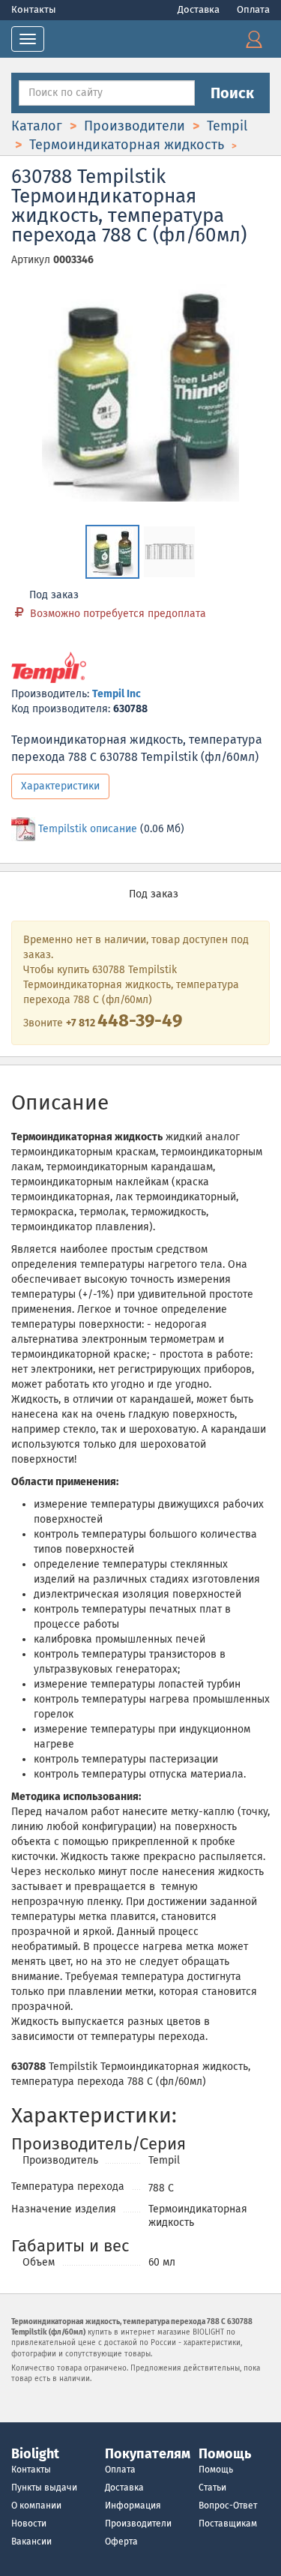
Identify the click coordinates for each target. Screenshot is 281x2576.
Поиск (232, 93)
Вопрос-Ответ (228, 2506)
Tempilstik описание (88, 829)
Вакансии (31, 2542)
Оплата (253, 9)
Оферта (121, 2542)
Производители (138, 2524)
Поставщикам (228, 2524)
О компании (36, 2506)
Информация (133, 2506)
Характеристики (60, 786)
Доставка (200, 9)
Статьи (212, 2488)
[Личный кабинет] (254, 39)
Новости (29, 2524)
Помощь (216, 2470)
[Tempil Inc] (49, 668)
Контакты (34, 9)
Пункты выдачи (44, 2488)
